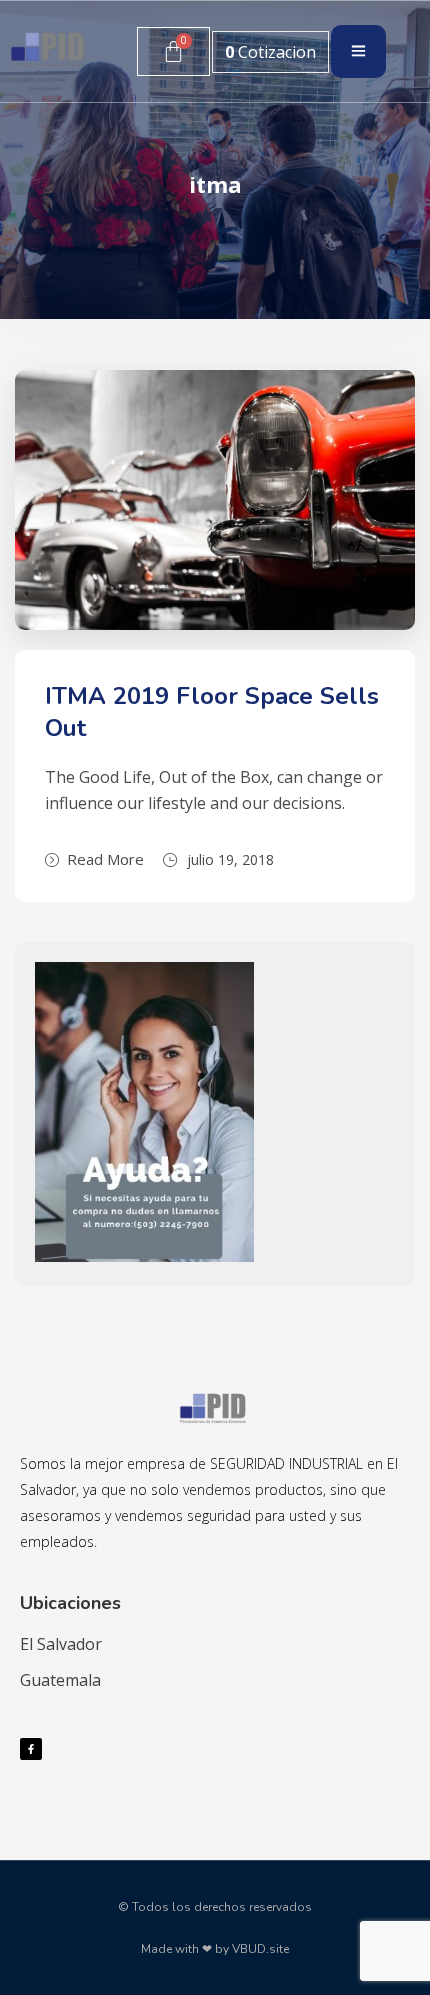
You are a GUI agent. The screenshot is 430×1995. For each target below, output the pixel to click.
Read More (105, 859)
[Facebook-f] (31, 1749)
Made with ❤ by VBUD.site (215, 1949)
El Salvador (61, 1644)
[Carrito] (173, 51)
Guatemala (60, 1680)
